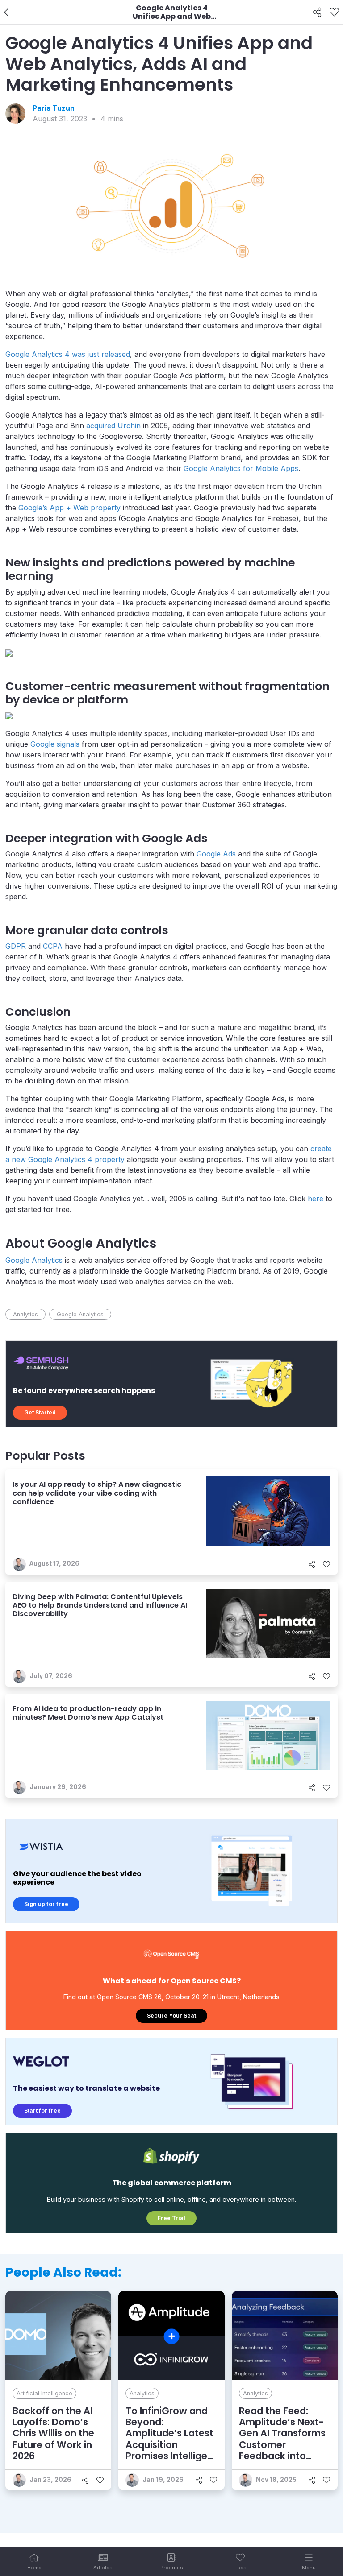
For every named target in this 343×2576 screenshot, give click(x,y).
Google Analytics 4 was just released (68, 354)
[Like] (334, 12)
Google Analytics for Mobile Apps (241, 468)
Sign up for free (46, 1904)
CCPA (53, 946)
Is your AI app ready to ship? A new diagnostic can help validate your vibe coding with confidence (97, 1493)
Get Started (40, 1412)
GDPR (16, 946)
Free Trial (171, 2218)
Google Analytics (34, 1260)
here (316, 1199)
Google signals (55, 744)
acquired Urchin (113, 426)
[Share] (317, 12)
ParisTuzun (54, 108)
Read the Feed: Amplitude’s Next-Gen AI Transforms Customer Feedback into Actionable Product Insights (284, 2444)
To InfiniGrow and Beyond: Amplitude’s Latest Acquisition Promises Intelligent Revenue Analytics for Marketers (171, 2444)
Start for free (42, 2111)
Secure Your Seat (171, 2016)
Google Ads (216, 854)
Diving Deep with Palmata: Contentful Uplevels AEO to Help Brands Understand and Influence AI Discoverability (100, 1605)
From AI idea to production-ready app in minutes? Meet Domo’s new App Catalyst (88, 1713)
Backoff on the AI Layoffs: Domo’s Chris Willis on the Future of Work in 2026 (53, 2433)
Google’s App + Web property (69, 508)
